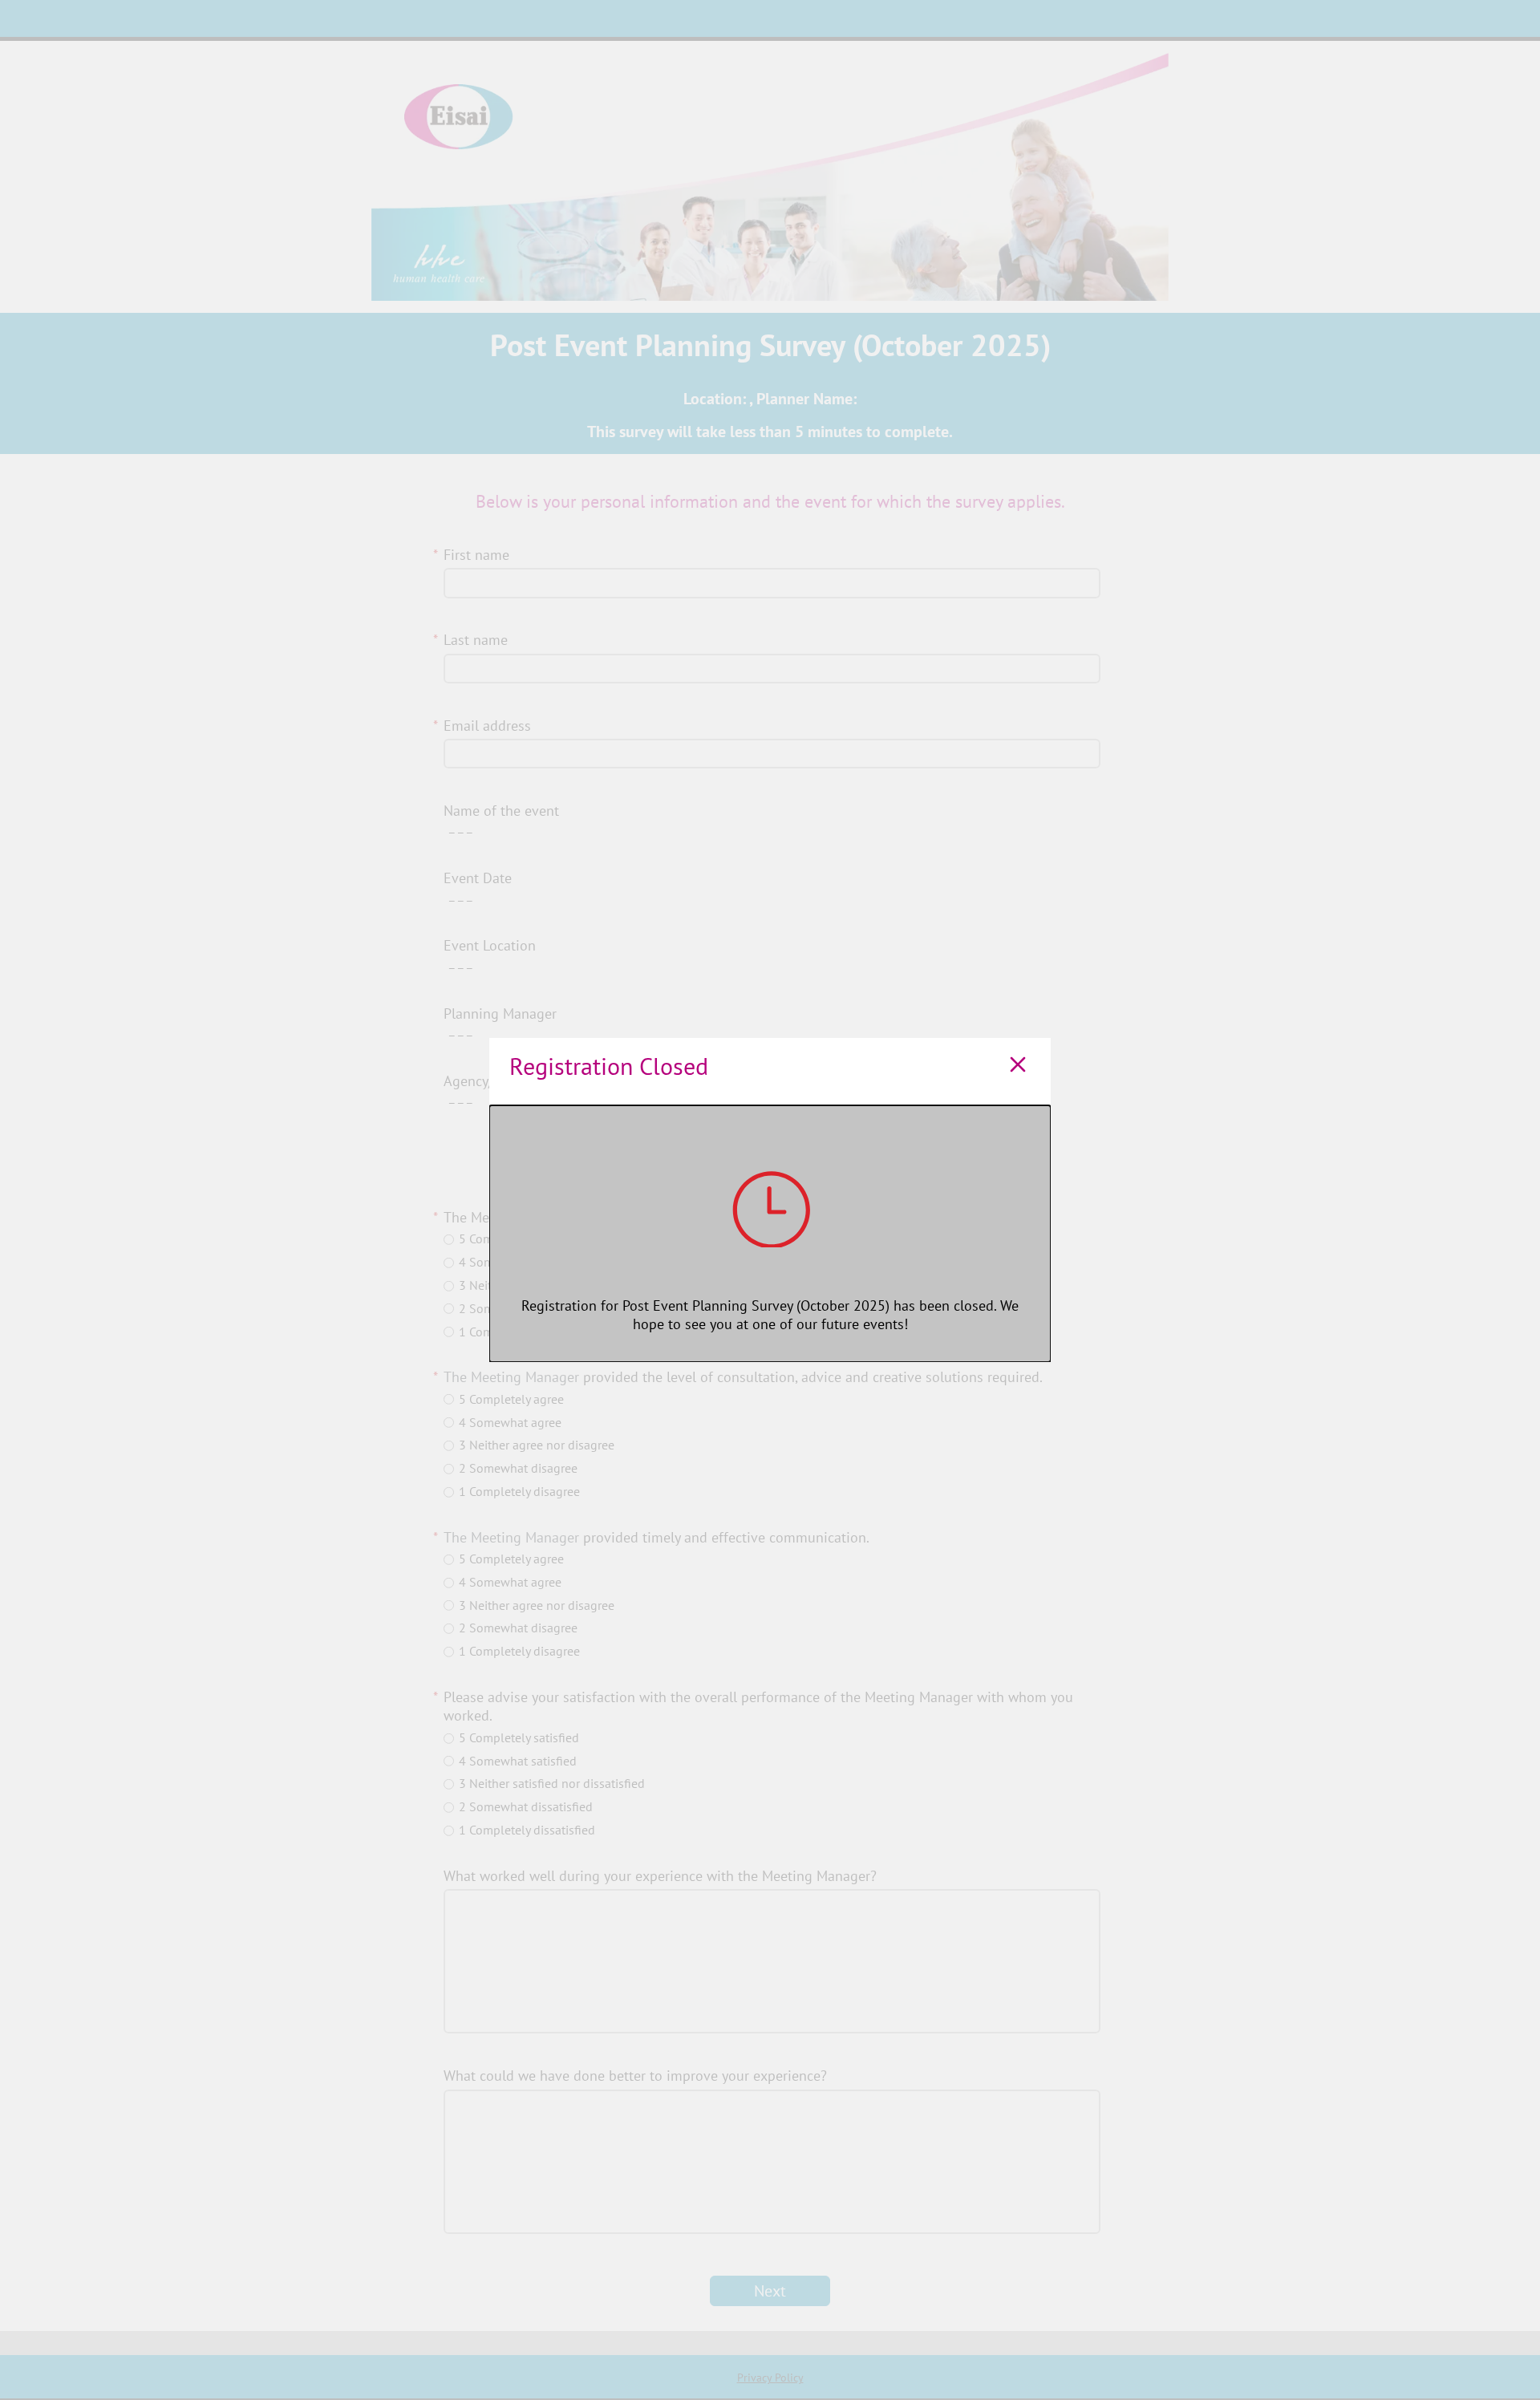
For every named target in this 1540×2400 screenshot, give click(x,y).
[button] (1018, 1066)
